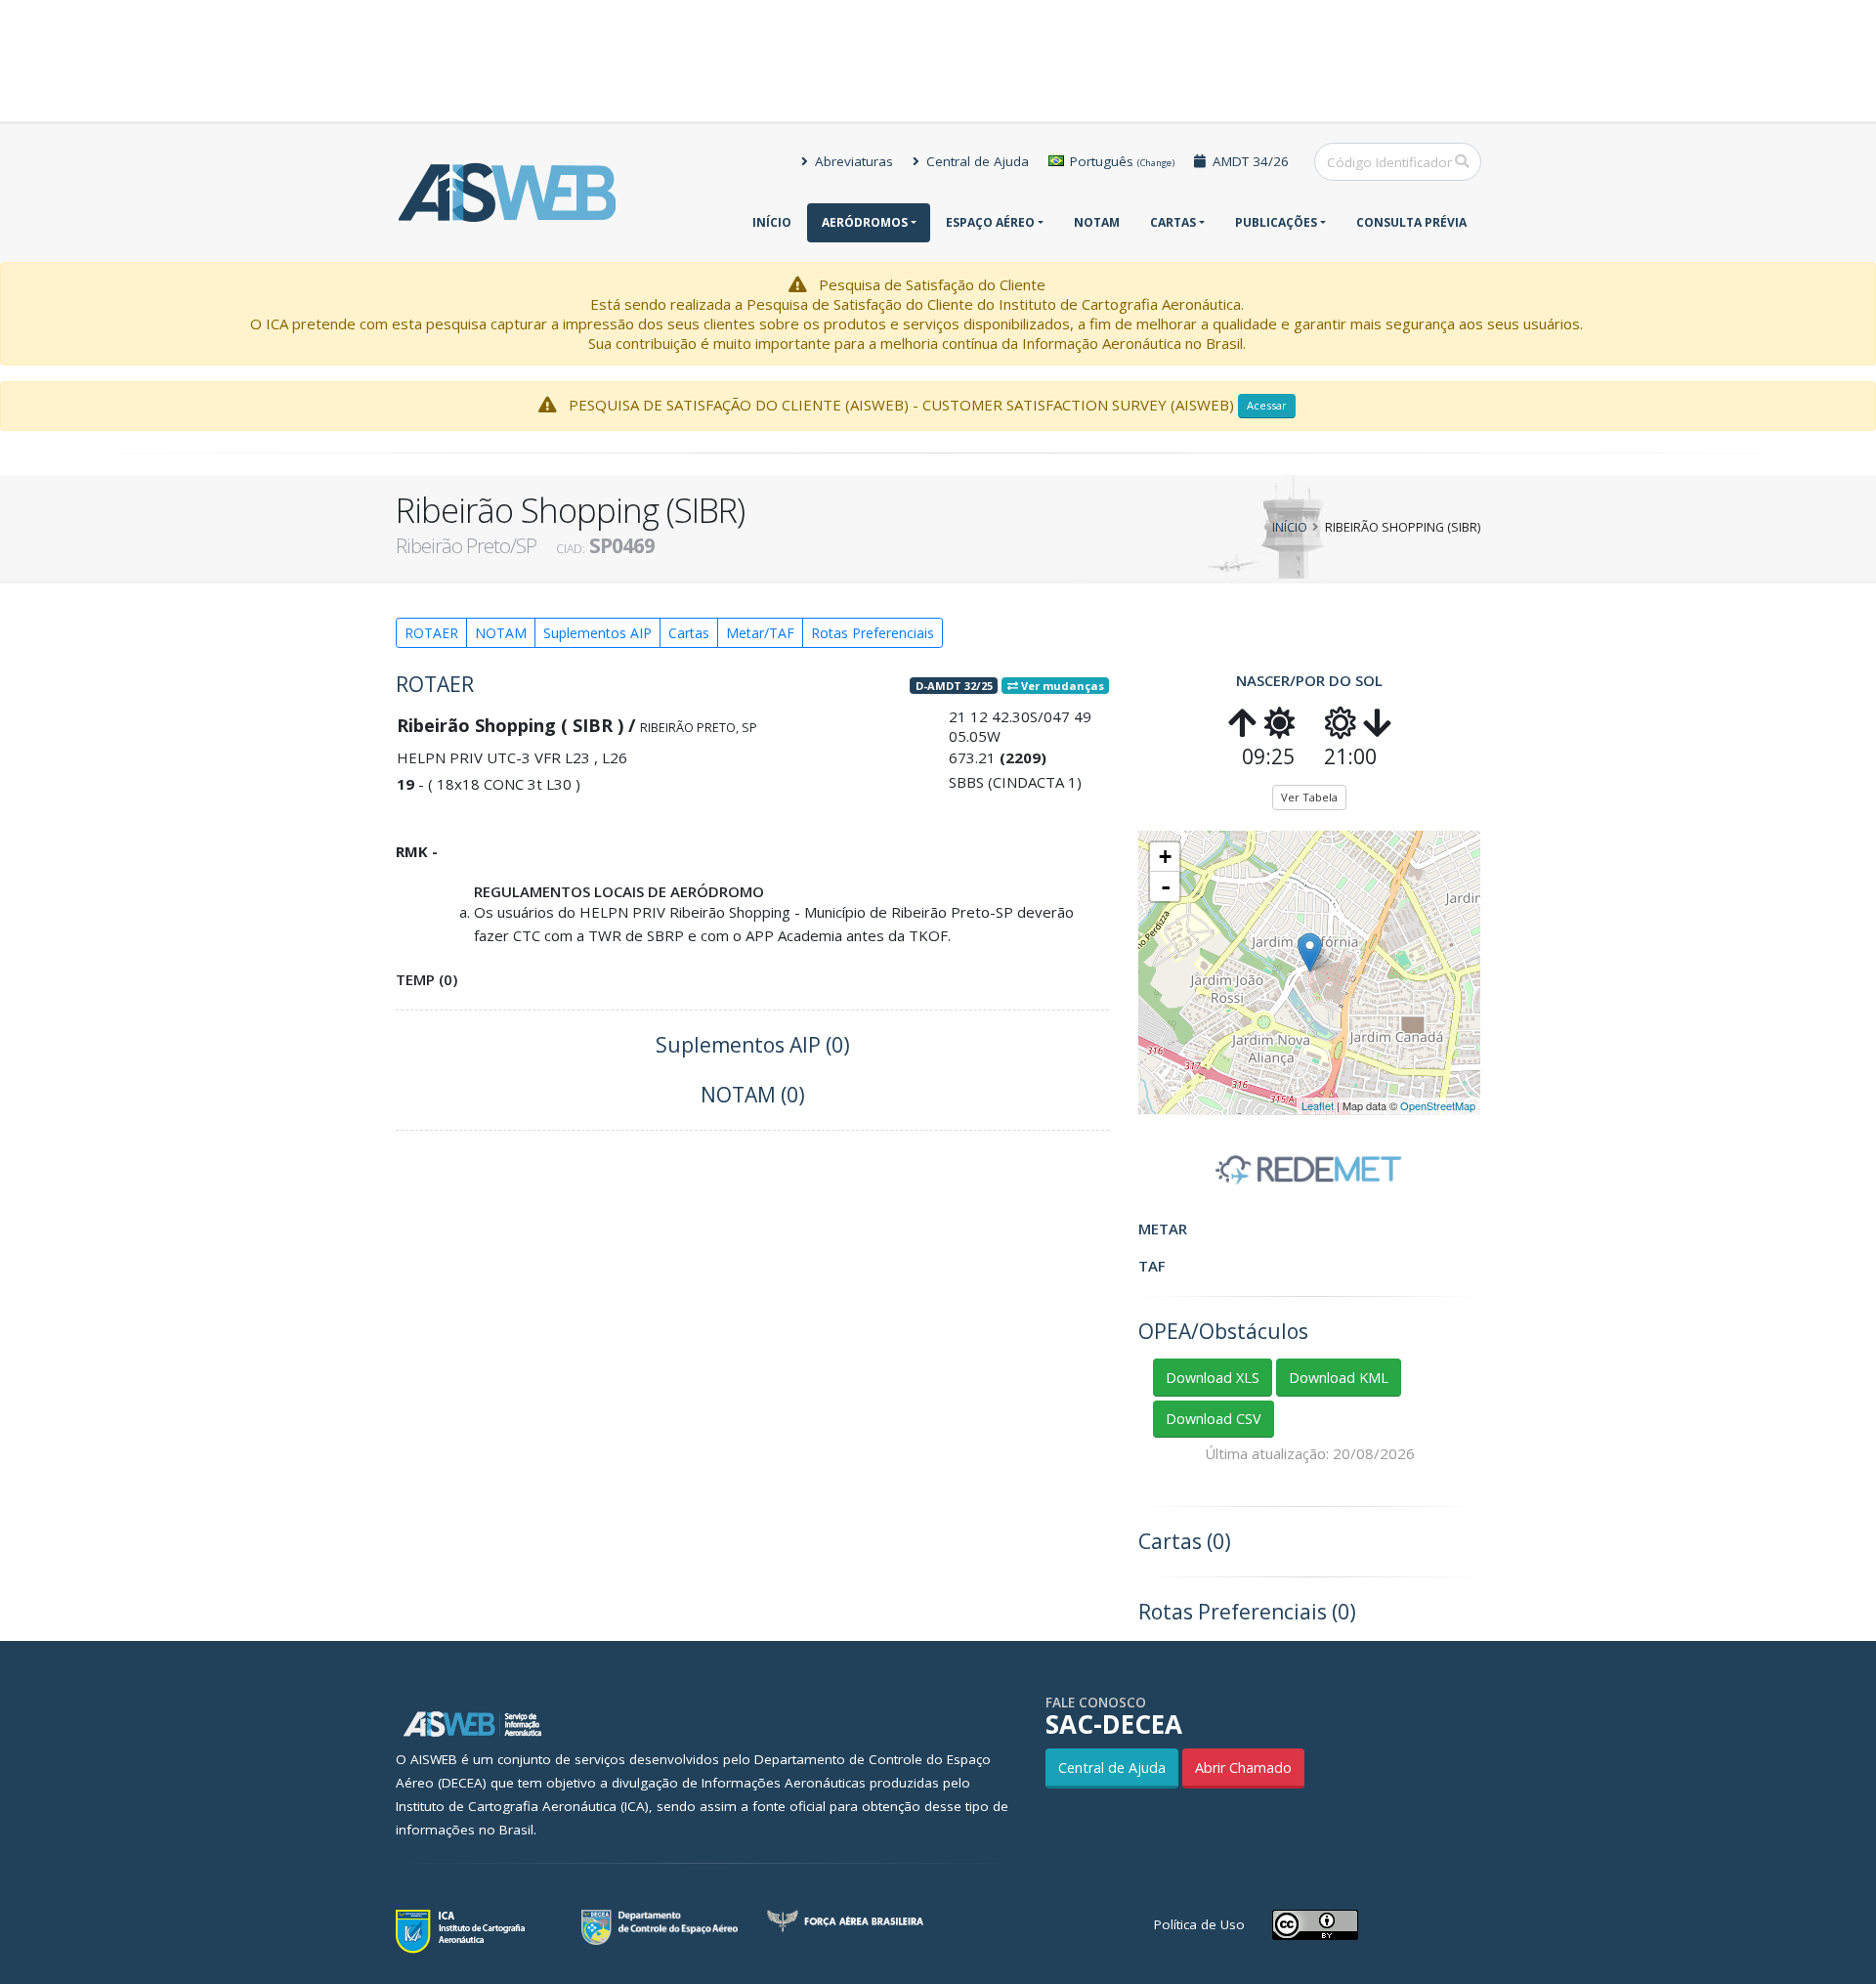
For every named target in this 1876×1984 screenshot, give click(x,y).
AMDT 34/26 (1249, 161)
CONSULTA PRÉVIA (1411, 222)
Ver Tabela (1309, 797)
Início (772, 222)
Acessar (1267, 405)
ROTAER (431, 633)
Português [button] (1120, 161)
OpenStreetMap (1438, 1105)
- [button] (1166, 886)
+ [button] (1165, 857)
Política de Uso (1199, 1924)
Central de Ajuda (976, 161)
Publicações (1276, 222)
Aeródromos (865, 222)
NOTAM (1097, 222)
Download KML (1339, 1378)
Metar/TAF (760, 633)
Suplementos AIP (597, 633)
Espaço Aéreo (990, 222)
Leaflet (1318, 1105)
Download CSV (1214, 1419)
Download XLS (1213, 1378)
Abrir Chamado (1243, 1768)
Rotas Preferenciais (873, 633)
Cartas (1173, 222)
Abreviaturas (852, 161)
